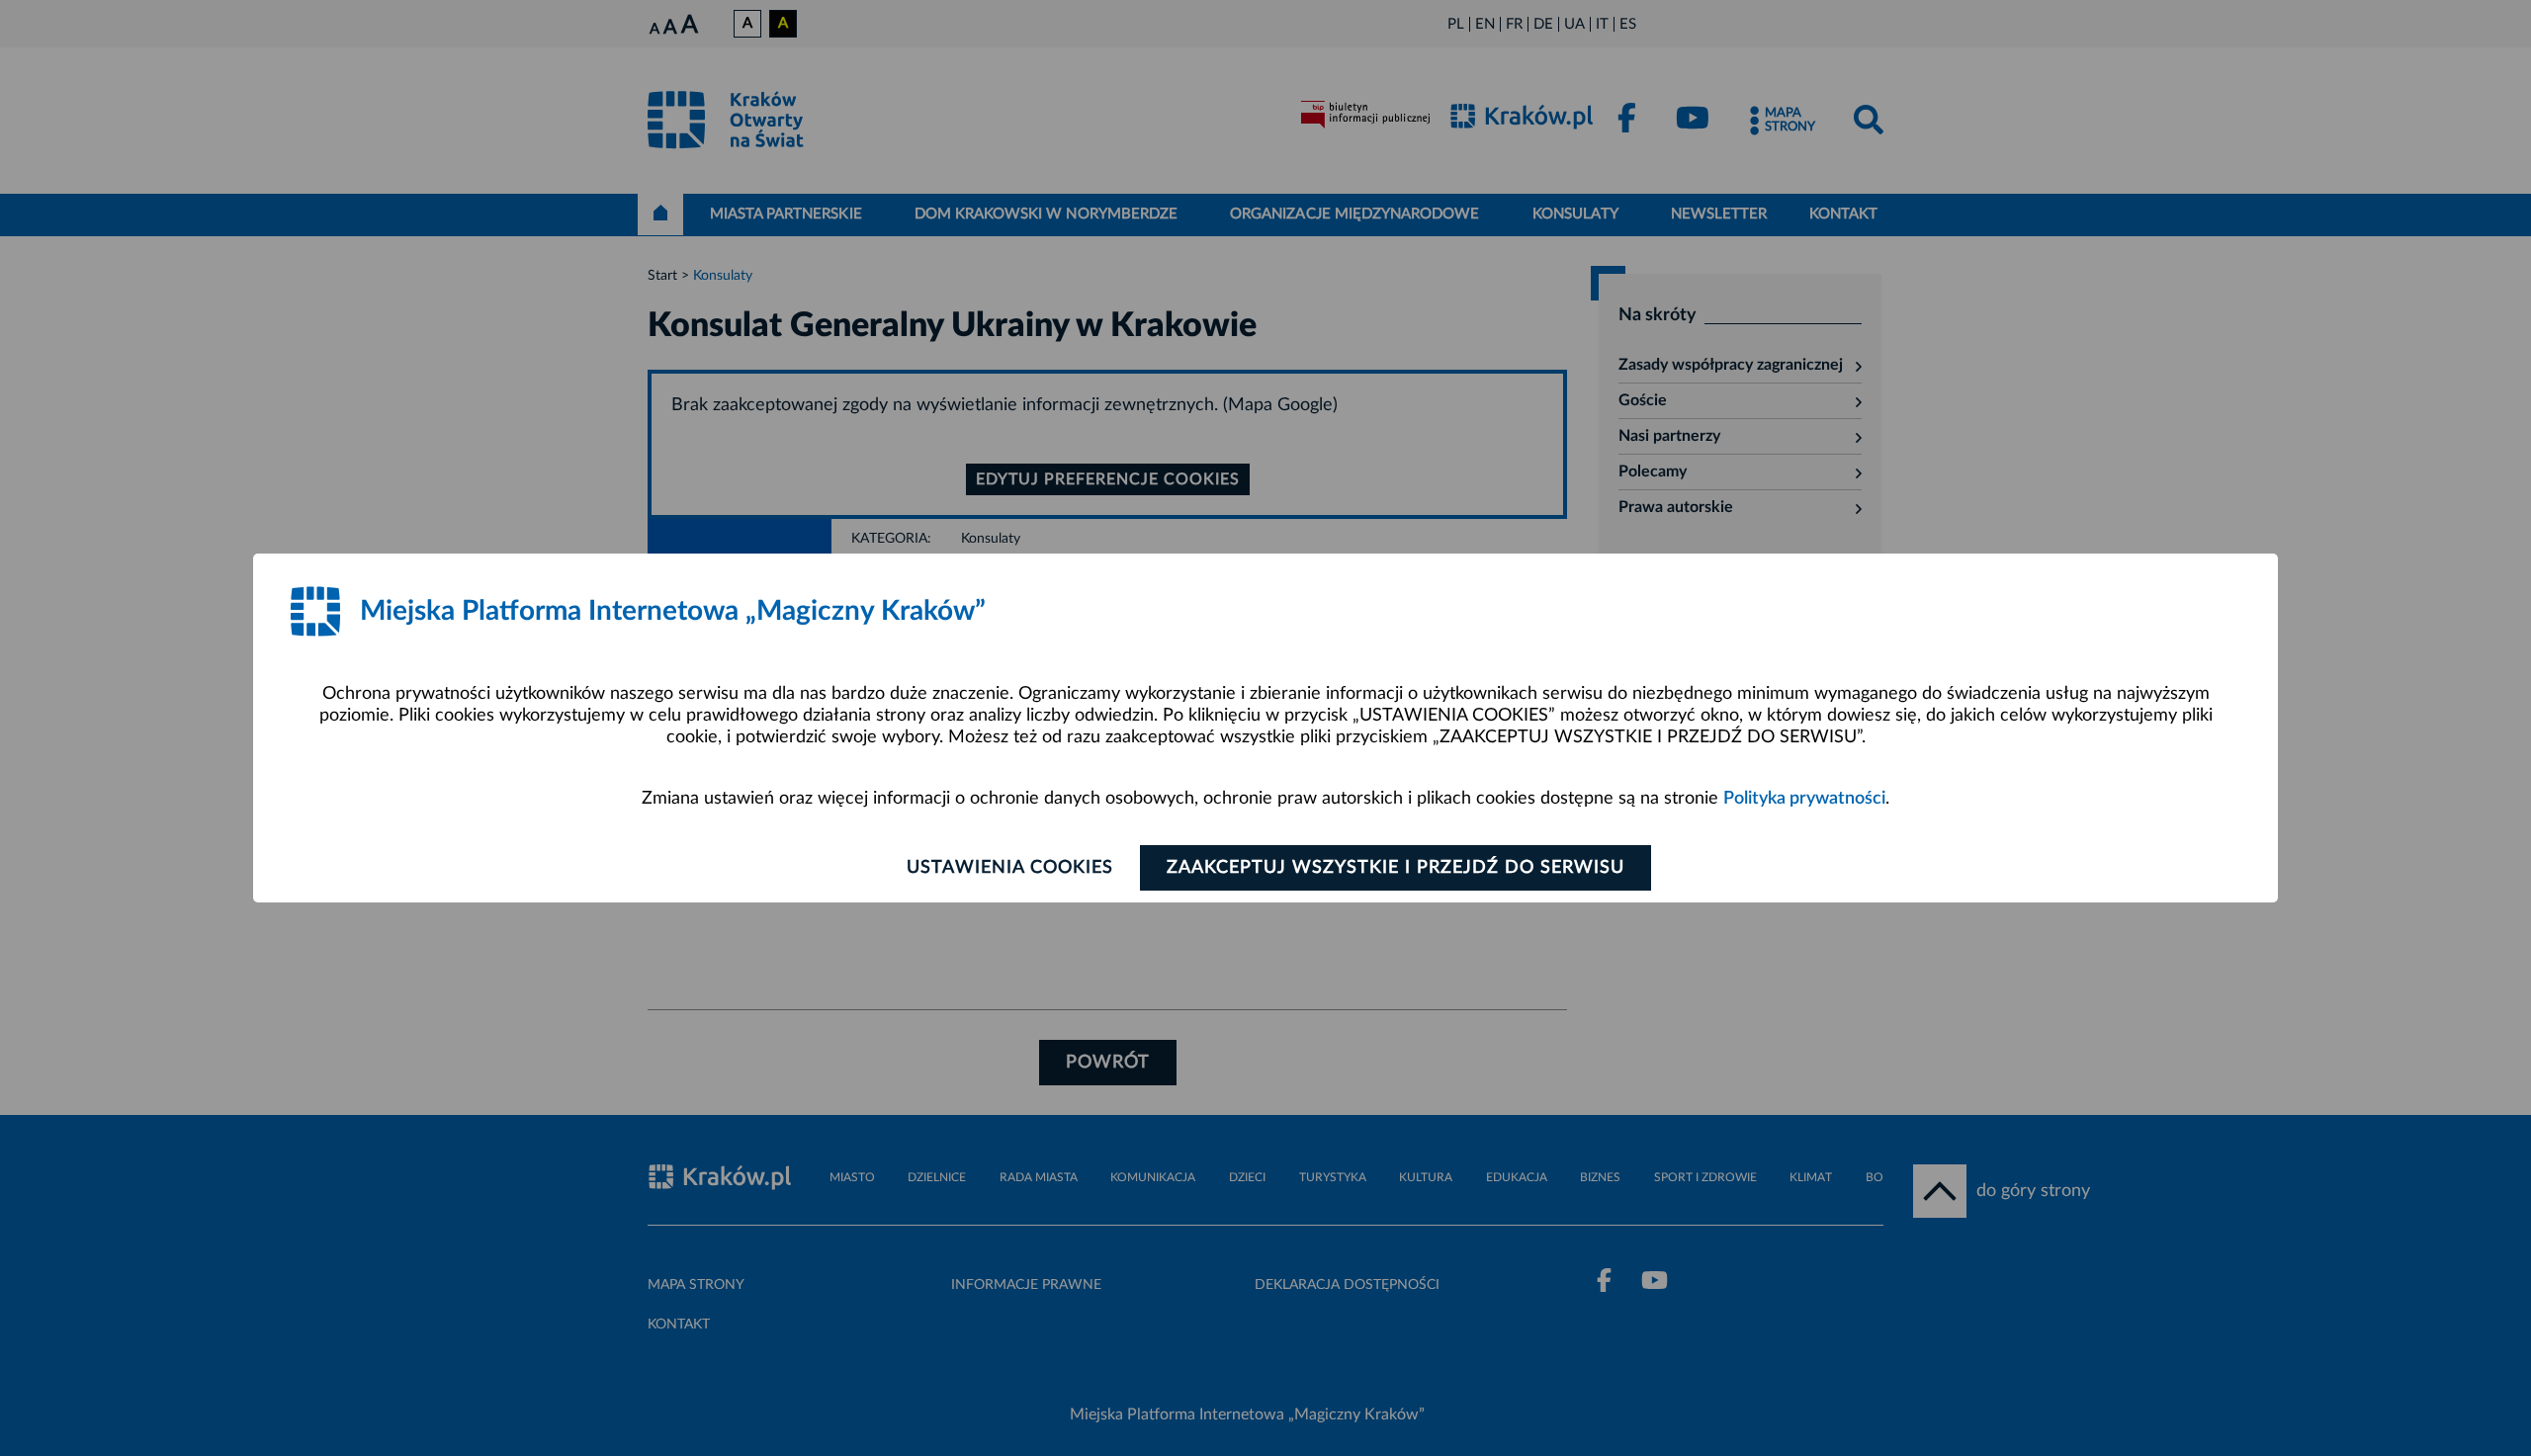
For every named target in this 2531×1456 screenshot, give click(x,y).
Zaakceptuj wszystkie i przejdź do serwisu (1396, 868)
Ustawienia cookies (1010, 868)
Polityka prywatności (1804, 799)
